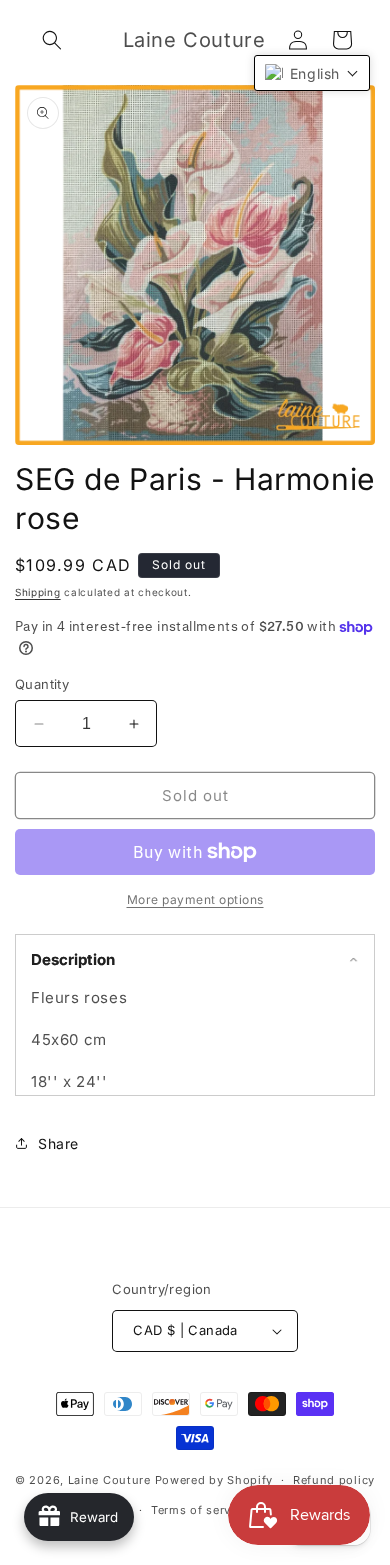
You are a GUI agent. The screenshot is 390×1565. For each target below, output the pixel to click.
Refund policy (334, 1480)
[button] (52, 40)
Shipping (38, 592)
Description (73, 959)
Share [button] (58, 1143)
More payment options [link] (195, 899)
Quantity (42, 684)
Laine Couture (109, 1480)
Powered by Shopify (214, 1480)
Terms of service (199, 1510)
